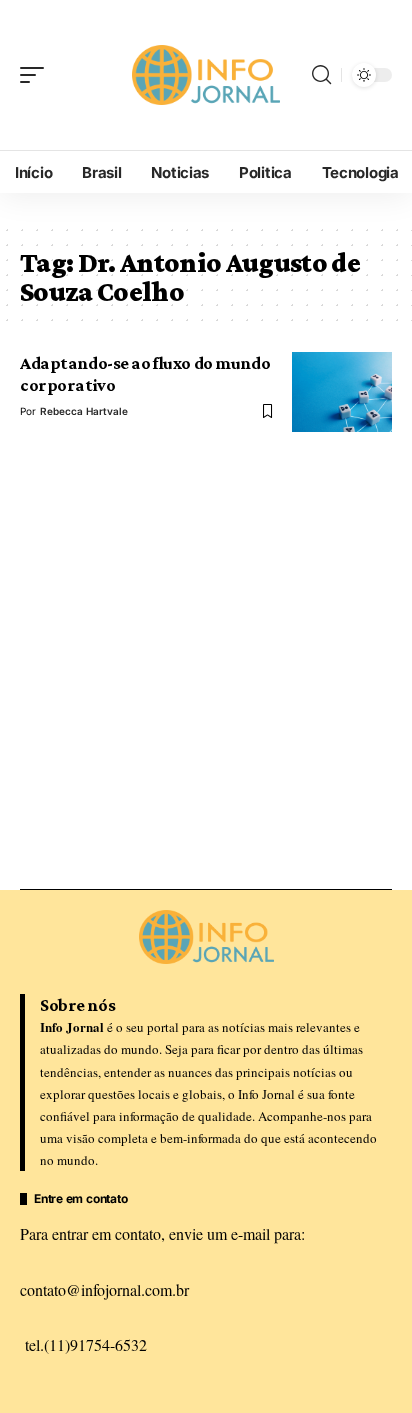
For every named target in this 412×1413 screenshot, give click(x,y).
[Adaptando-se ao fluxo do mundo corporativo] (342, 392)
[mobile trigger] (37, 75)
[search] (321, 75)
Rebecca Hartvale (84, 411)
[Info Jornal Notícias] (206, 75)
